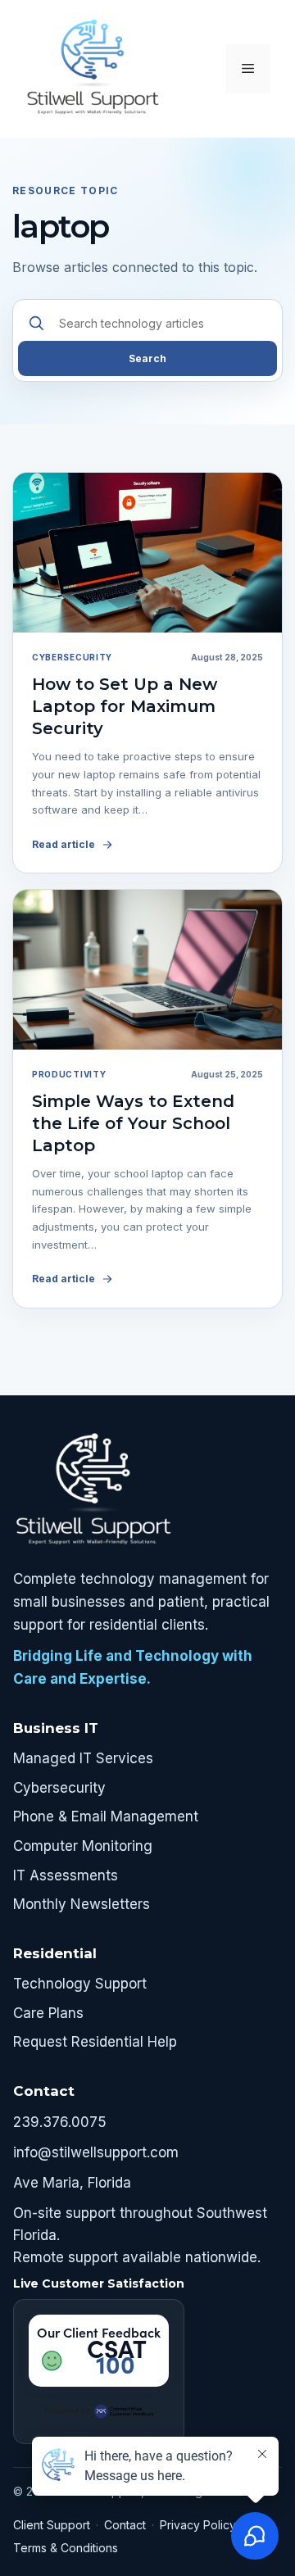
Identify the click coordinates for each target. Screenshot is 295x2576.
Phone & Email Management (106, 1816)
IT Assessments (66, 1875)
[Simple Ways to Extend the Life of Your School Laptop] (147, 970)
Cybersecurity (59, 1788)
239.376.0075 (60, 2122)
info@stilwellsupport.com (96, 2152)
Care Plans (48, 2013)
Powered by (67, 2410)
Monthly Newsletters (82, 1904)
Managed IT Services (83, 1758)
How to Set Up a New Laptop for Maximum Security (125, 706)
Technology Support (80, 1984)
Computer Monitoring (83, 1846)
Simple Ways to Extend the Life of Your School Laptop (133, 1123)
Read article (64, 844)
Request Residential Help (95, 2042)
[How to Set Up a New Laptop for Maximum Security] (147, 553)
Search (147, 358)
